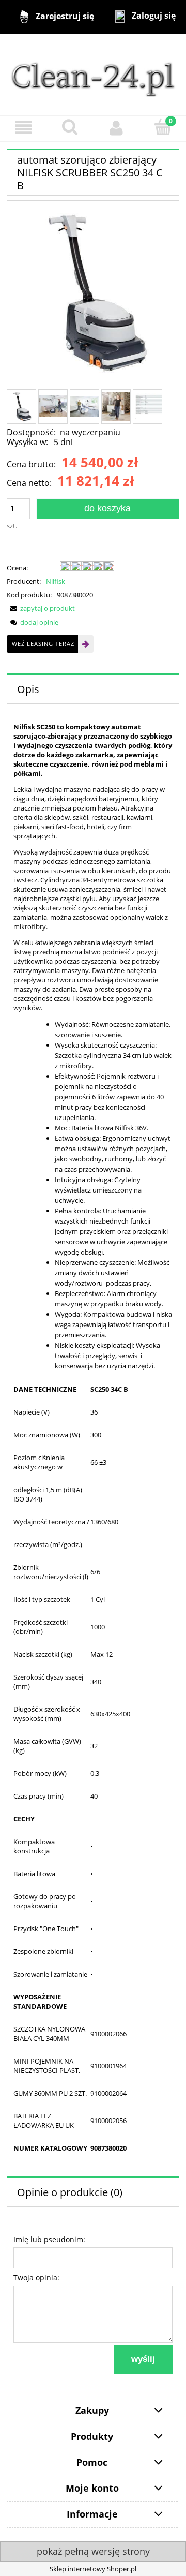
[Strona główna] (93, 74)
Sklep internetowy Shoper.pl (93, 2569)
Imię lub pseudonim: (49, 2239)
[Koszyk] (163, 127)
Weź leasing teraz (43, 644)
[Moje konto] (116, 128)
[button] (23, 128)
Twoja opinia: (36, 2278)
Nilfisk (56, 581)
